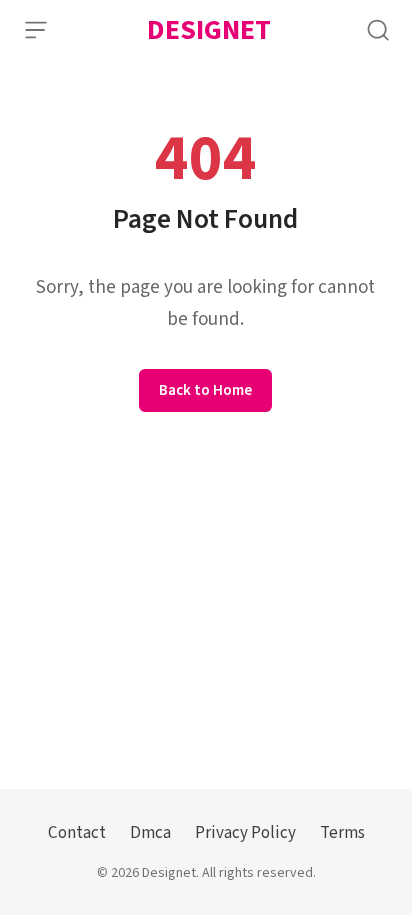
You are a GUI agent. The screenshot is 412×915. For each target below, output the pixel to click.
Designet (209, 30)
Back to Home (205, 390)
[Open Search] (378, 30)
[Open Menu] (36, 30)
